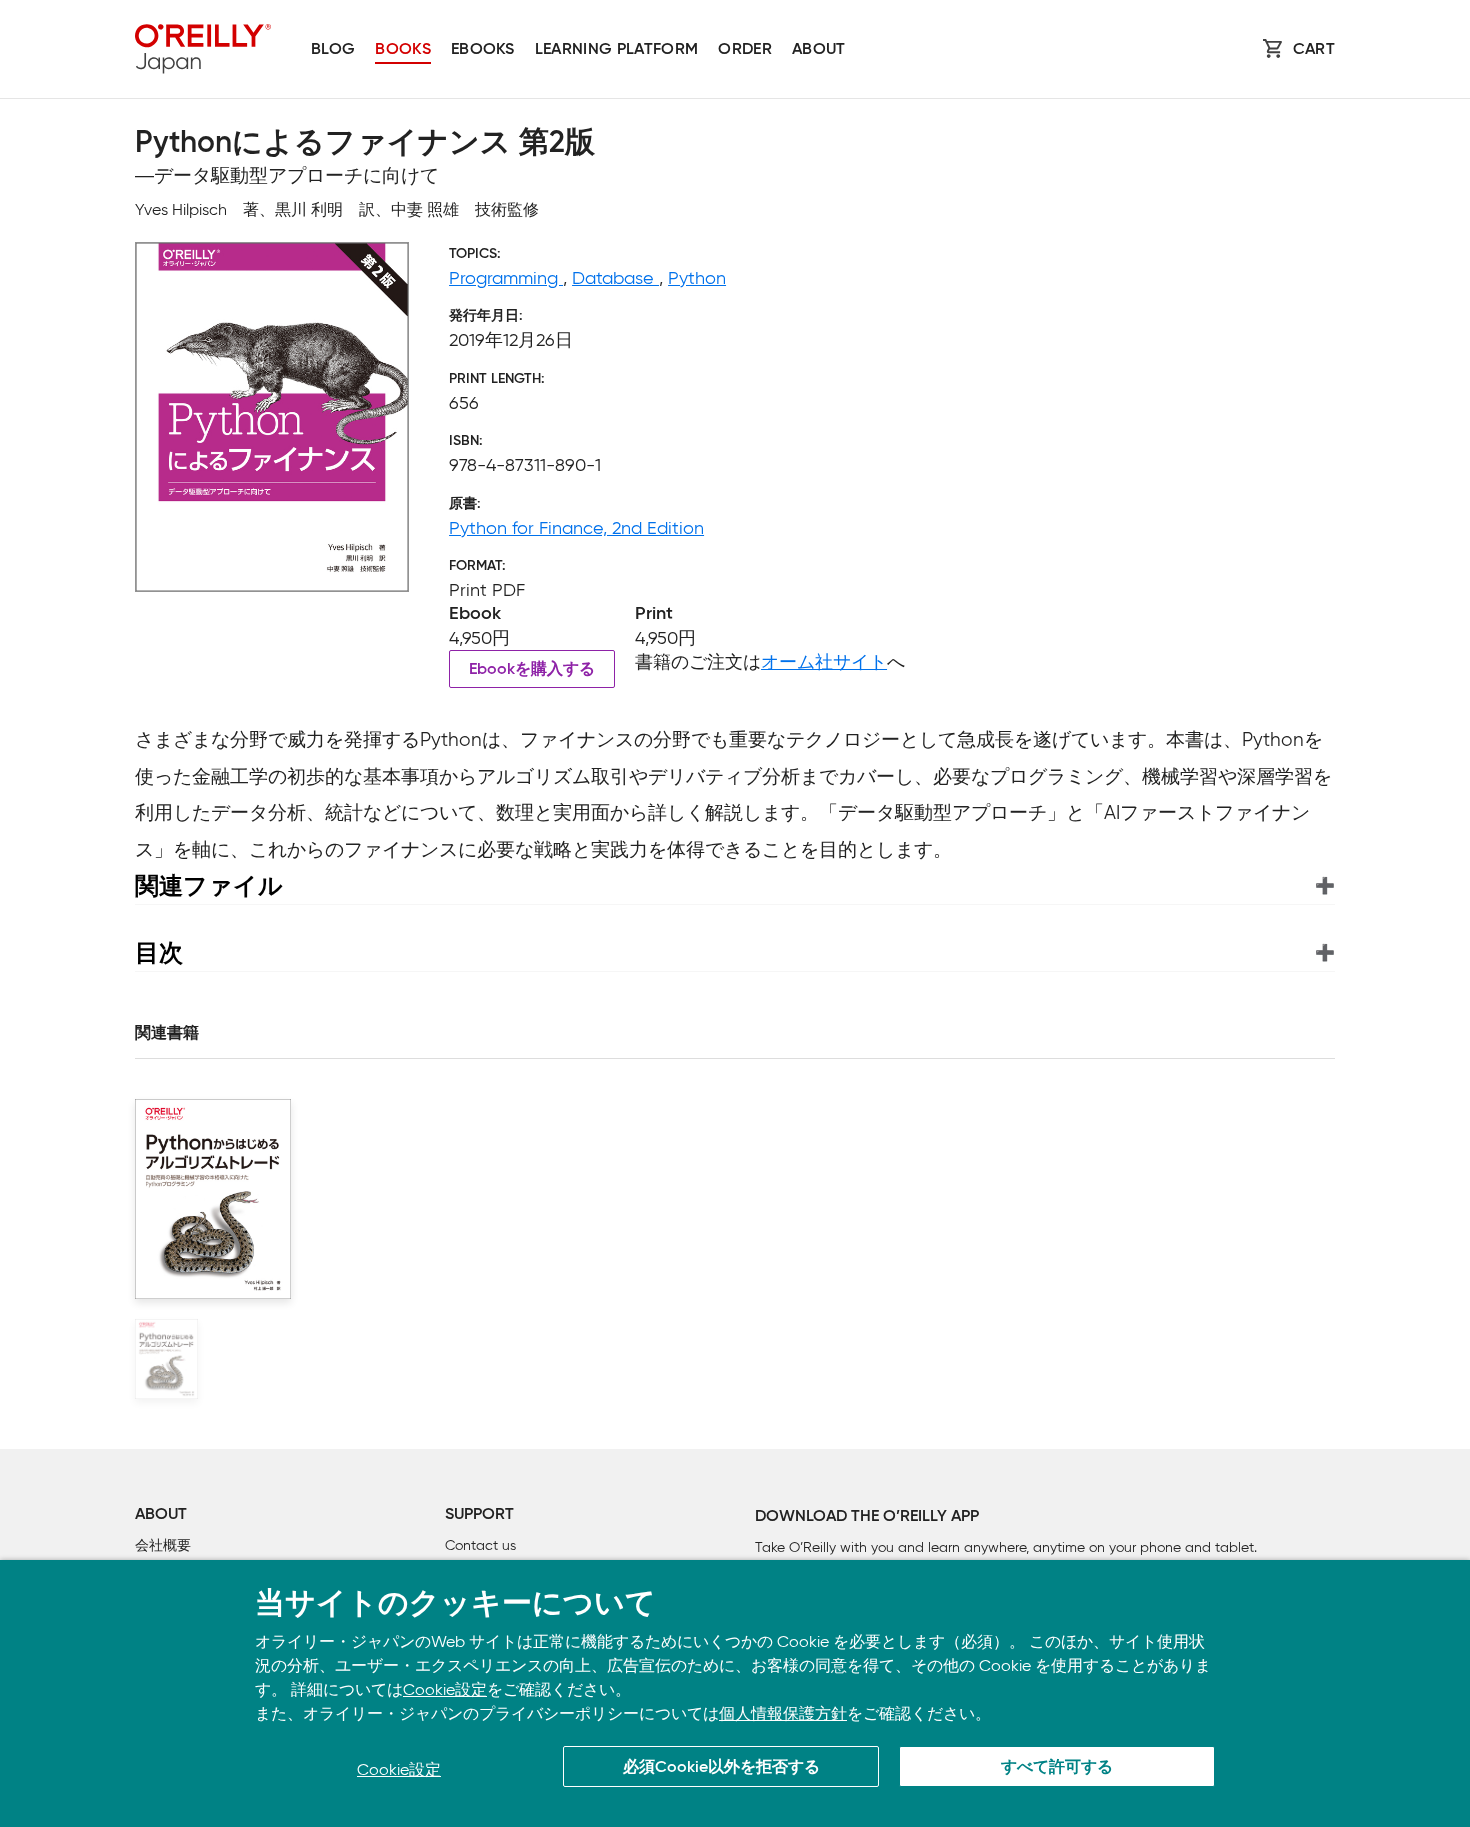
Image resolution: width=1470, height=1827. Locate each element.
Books (403, 50)
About (819, 50)
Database (615, 278)
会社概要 (163, 1545)
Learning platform (616, 50)
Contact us (480, 1545)
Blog (333, 50)
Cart (1314, 50)
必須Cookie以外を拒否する (721, 1768)
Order (745, 50)
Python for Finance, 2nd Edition (576, 528)
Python (697, 278)
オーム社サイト (824, 662)
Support (479, 1515)
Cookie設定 (445, 1689)
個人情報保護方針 (783, 1713)
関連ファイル (209, 885)
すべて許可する (1057, 1768)
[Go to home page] (203, 49)
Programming (506, 278)
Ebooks (483, 50)
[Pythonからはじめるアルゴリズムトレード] (166, 1359)
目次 (159, 952)
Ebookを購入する (532, 670)
